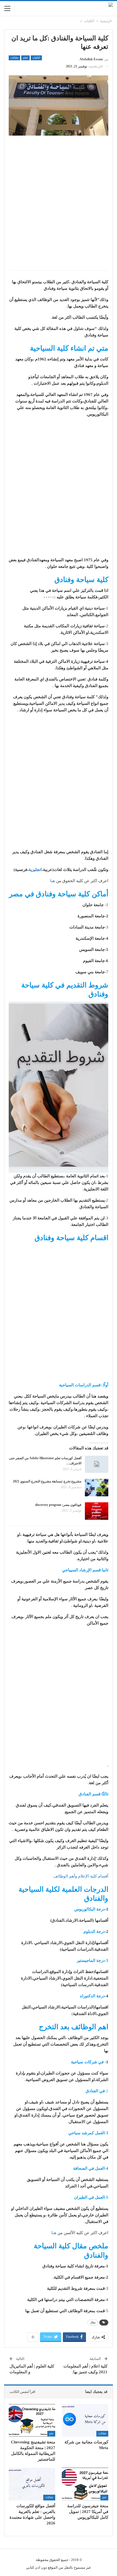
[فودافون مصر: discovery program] (97, 1511)
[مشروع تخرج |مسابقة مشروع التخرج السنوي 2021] (97, 1488)
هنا (53, 881)
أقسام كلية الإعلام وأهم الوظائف (81, 1876)
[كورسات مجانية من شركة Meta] (85, 2420)
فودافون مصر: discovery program (58, 1505)
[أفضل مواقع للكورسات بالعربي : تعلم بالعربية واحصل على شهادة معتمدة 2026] (32, 2484)
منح (51, 2433)
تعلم (25, 58)
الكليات (36, 58)
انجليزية (35, 870)
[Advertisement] (59, 206)
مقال (93, 2322)
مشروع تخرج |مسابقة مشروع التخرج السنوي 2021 (47, 1481)
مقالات (14, 58)
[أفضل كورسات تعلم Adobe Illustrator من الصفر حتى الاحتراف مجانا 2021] (97, 1464)
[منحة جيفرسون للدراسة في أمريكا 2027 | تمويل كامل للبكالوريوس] (85, 2484)
